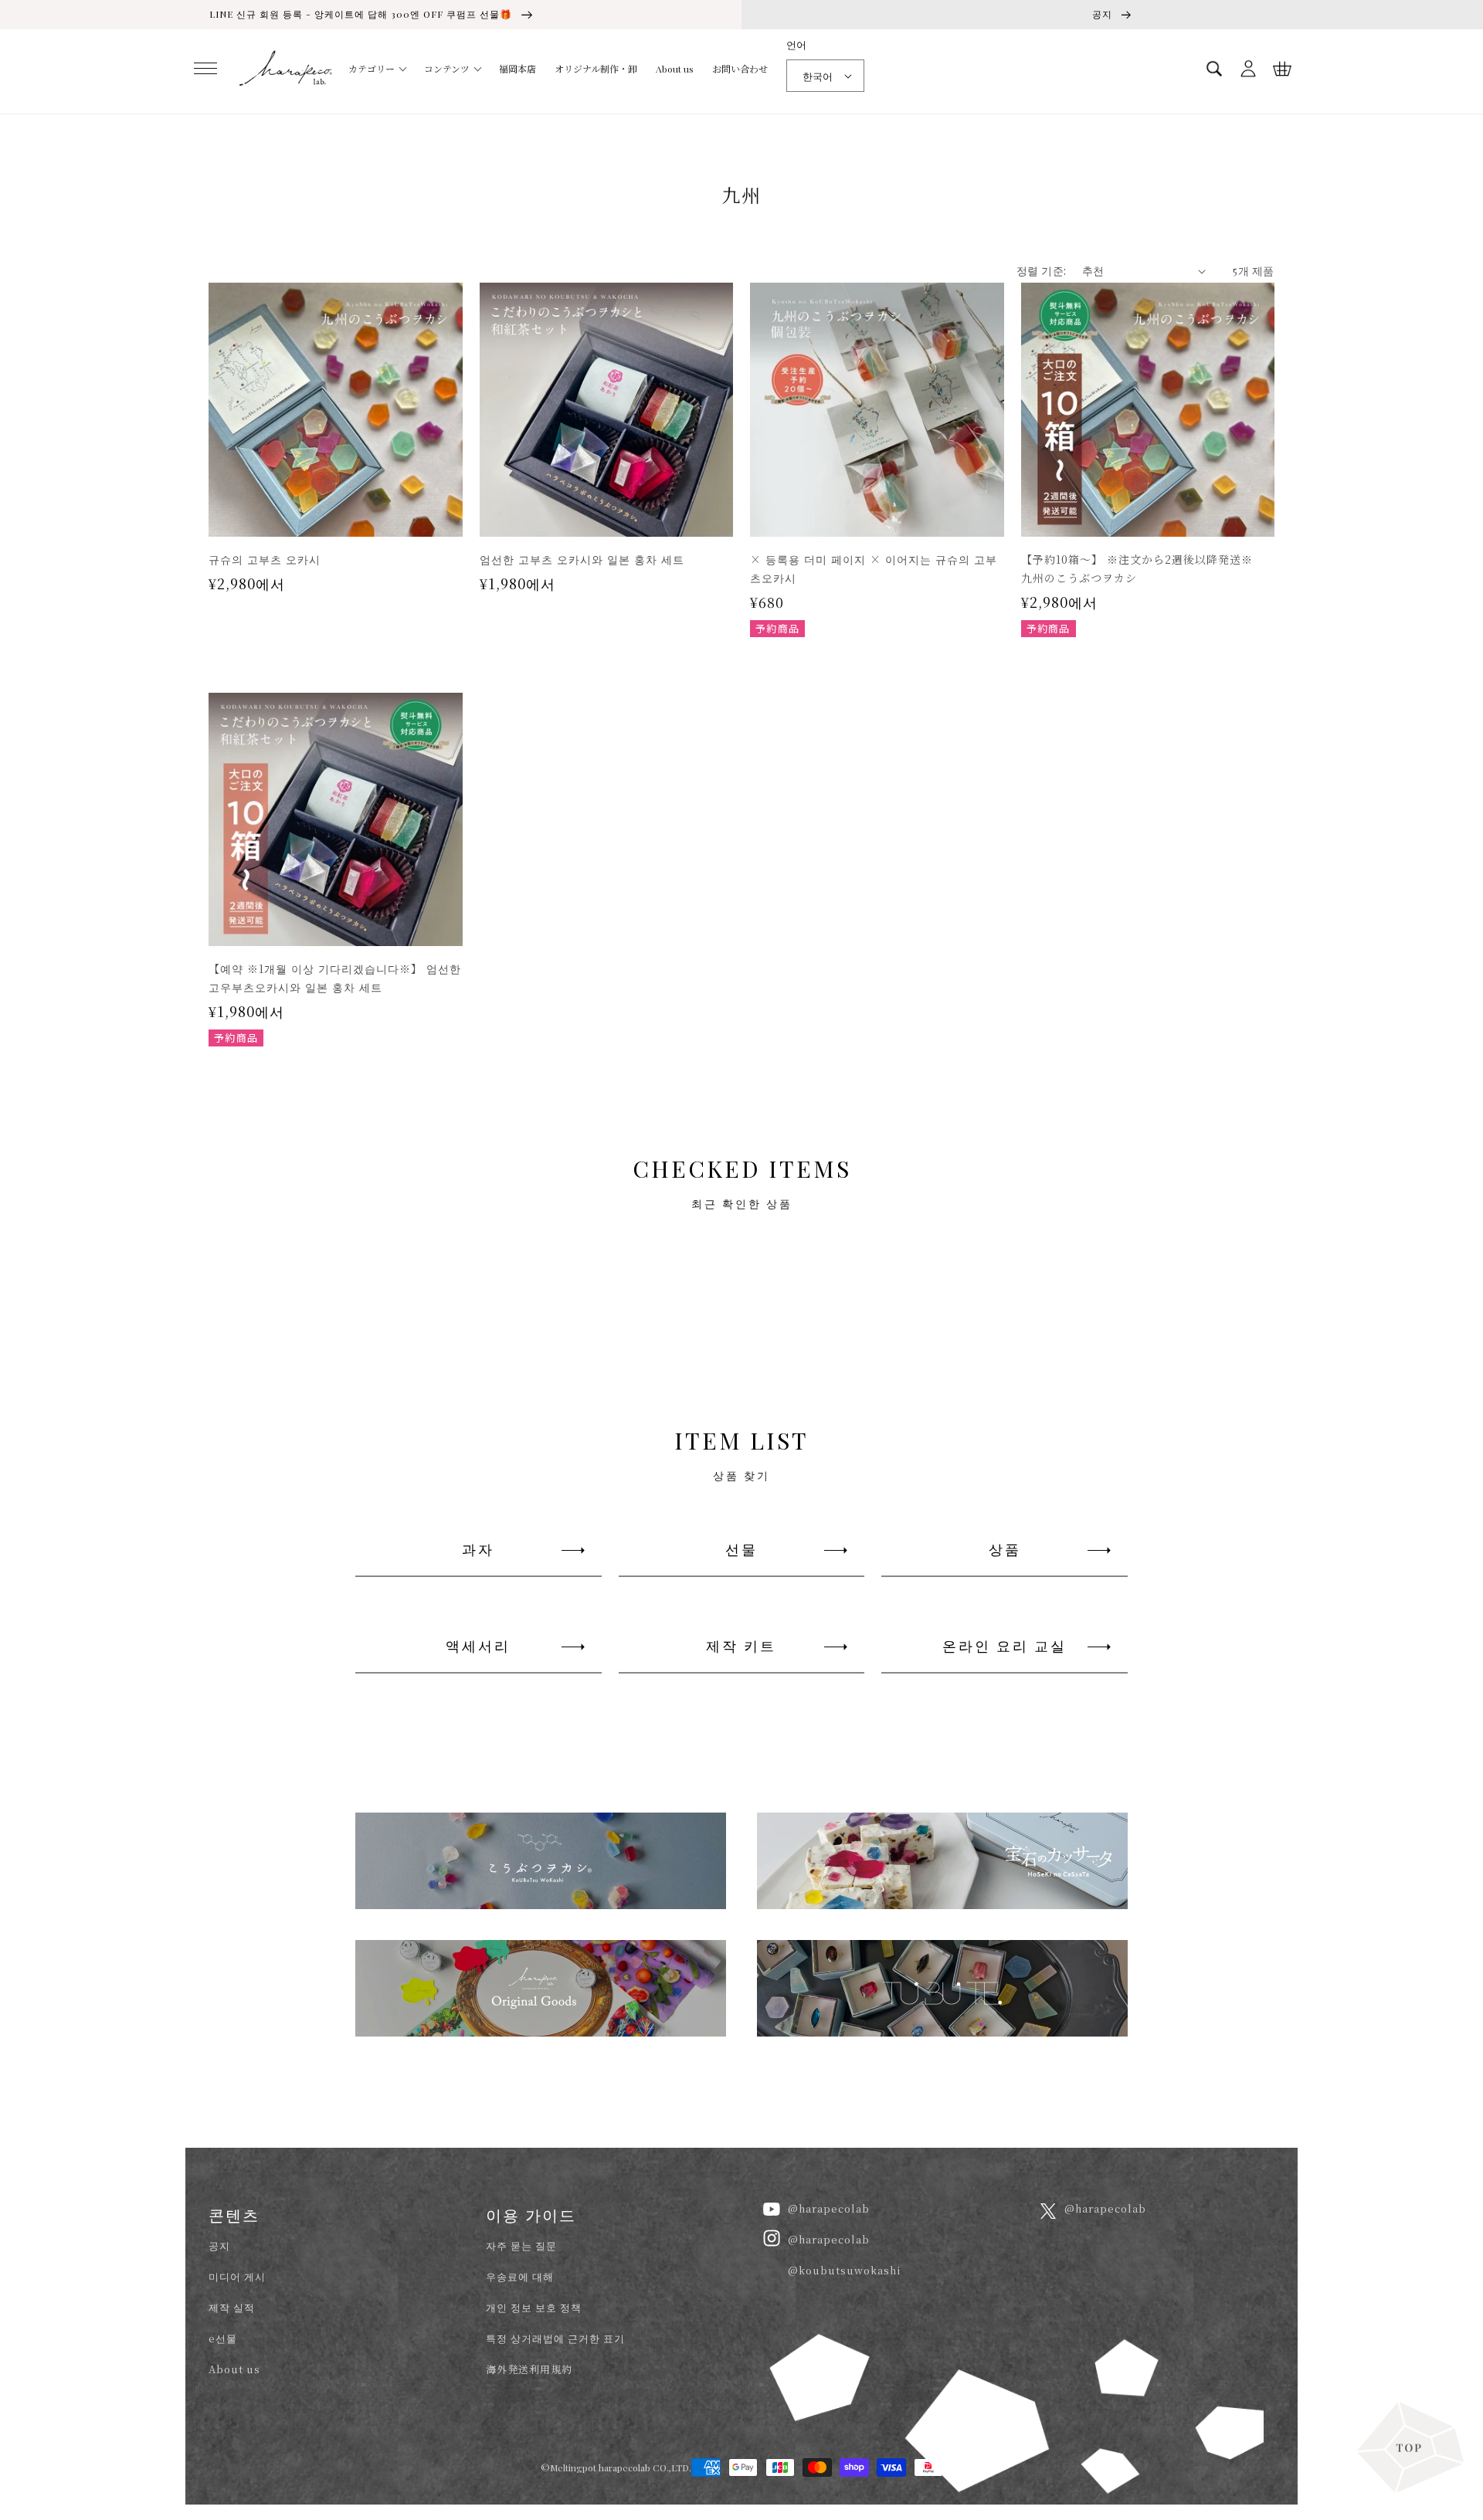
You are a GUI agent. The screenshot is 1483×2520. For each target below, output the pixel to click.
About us (675, 69)
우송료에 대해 (520, 2276)
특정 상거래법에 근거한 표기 (555, 2338)
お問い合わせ (740, 69)
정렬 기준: (1041, 271)
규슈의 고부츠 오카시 (265, 559)
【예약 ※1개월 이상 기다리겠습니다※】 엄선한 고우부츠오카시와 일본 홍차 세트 (335, 978)
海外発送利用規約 (529, 2369)
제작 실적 (232, 2307)
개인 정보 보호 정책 (534, 2307)
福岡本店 (518, 69)
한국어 (818, 76)
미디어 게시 (237, 2276)
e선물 (223, 2338)
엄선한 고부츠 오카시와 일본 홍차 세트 (582, 559)
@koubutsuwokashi (845, 2270)
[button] (205, 69)
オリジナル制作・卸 (596, 69)
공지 (219, 2245)
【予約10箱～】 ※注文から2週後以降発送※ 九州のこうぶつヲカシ (1143, 568)
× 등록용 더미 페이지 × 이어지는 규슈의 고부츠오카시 (874, 568)
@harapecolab (829, 2208)
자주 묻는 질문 (521, 2245)
